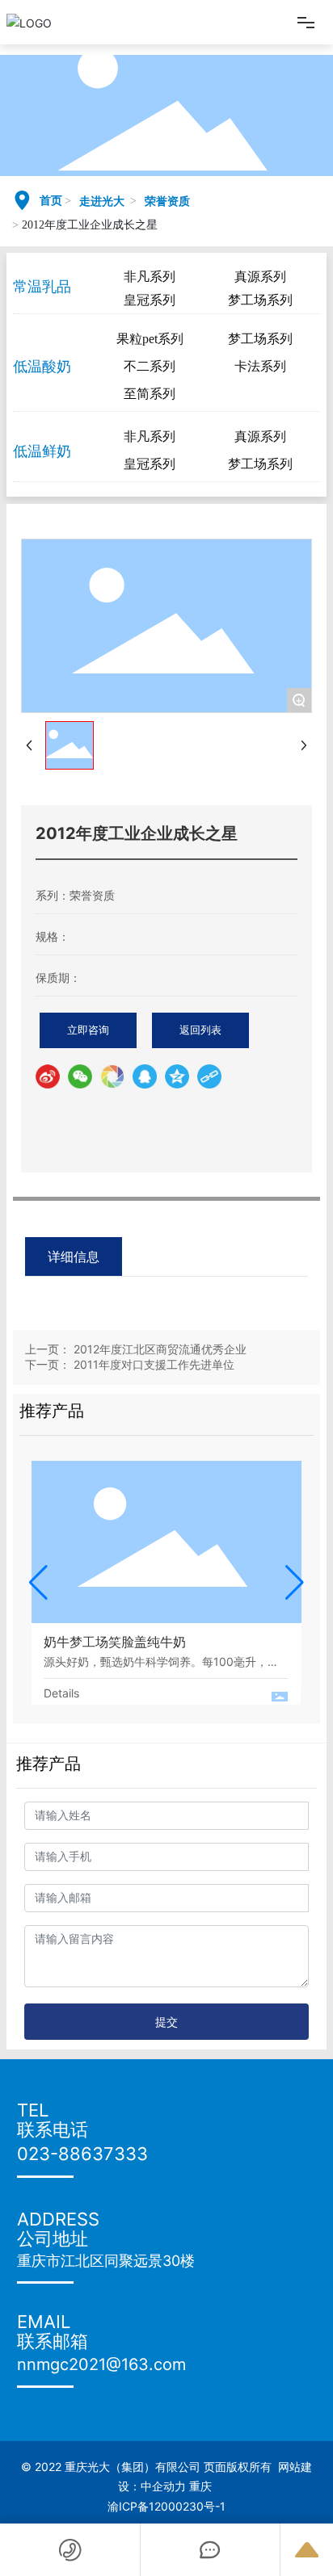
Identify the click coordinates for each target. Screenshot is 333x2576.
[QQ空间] (177, 1076)
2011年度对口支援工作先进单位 (154, 1364)
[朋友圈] (112, 1076)
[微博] (48, 1076)
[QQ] (145, 1076)
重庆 (202, 2486)
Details (61, 1693)
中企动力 (163, 2486)
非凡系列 (150, 277)
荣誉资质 (167, 201)
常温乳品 (42, 286)
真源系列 (260, 277)
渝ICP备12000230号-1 (166, 2506)
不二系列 (150, 366)
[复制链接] (209, 1076)
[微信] (80, 1076)
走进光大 (102, 201)
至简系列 (150, 394)
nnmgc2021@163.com (101, 2364)
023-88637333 (82, 2154)
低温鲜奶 (42, 451)
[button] (38, 1583)
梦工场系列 (260, 300)
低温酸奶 (42, 366)
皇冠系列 (150, 300)
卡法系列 (260, 366)
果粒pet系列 (150, 339)
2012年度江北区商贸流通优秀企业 (160, 1349)
